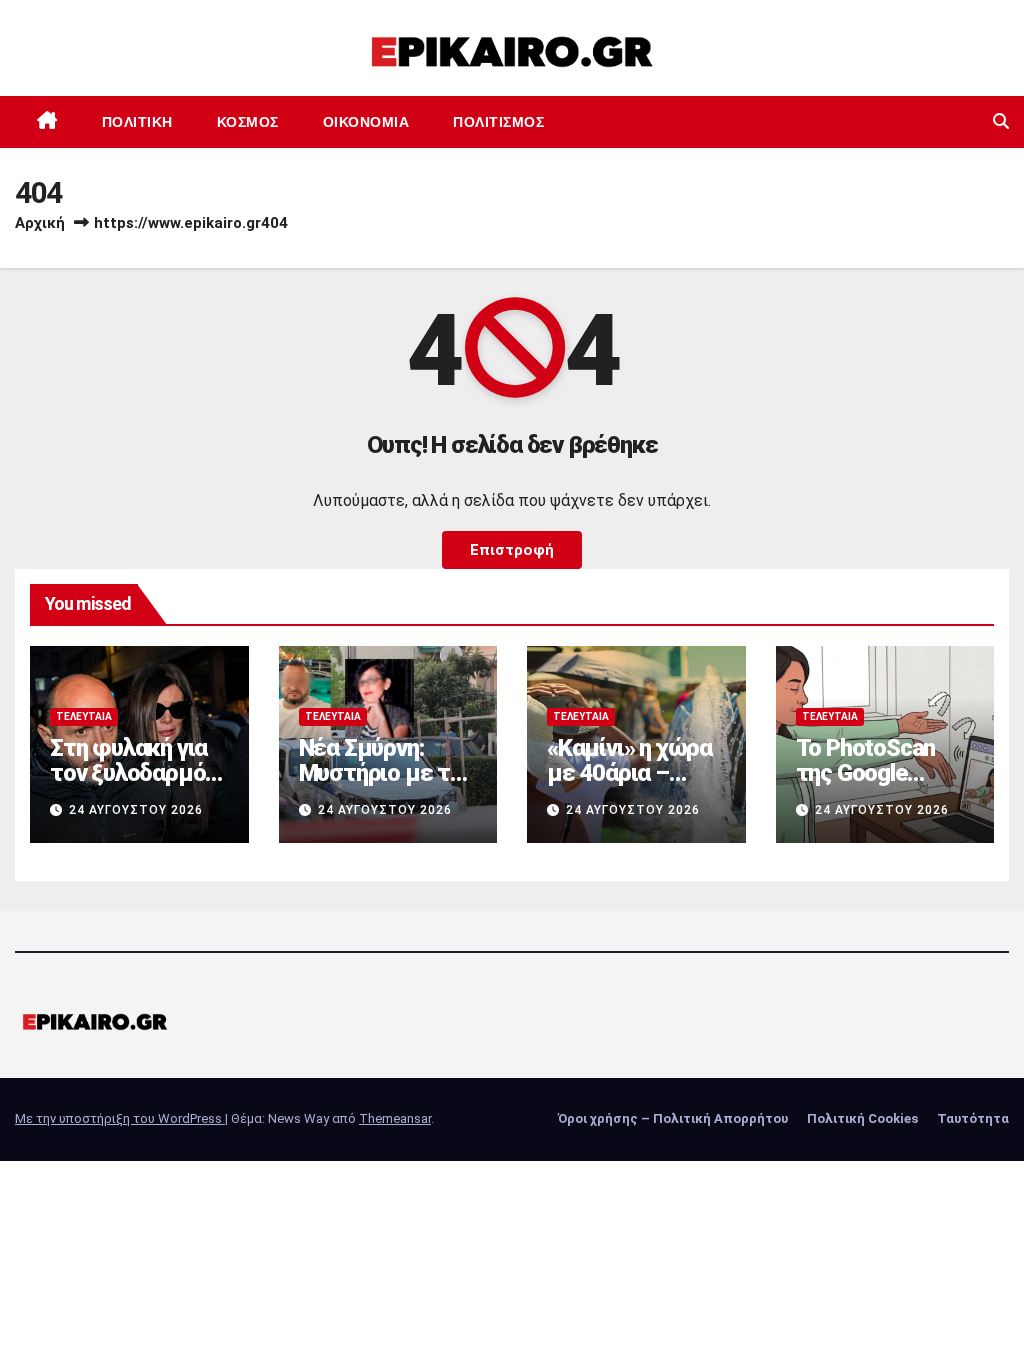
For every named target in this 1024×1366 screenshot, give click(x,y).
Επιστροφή (512, 550)
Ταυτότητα (973, 1118)
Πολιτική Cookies (862, 1118)
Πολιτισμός (498, 122)
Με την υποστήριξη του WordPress (120, 1118)
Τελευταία (84, 716)
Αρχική (40, 223)
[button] (1001, 121)
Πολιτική (137, 122)
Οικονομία (366, 122)
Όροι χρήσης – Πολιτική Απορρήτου (673, 1118)
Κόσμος (248, 122)
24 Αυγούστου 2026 (136, 810)
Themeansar (395, 1118)
